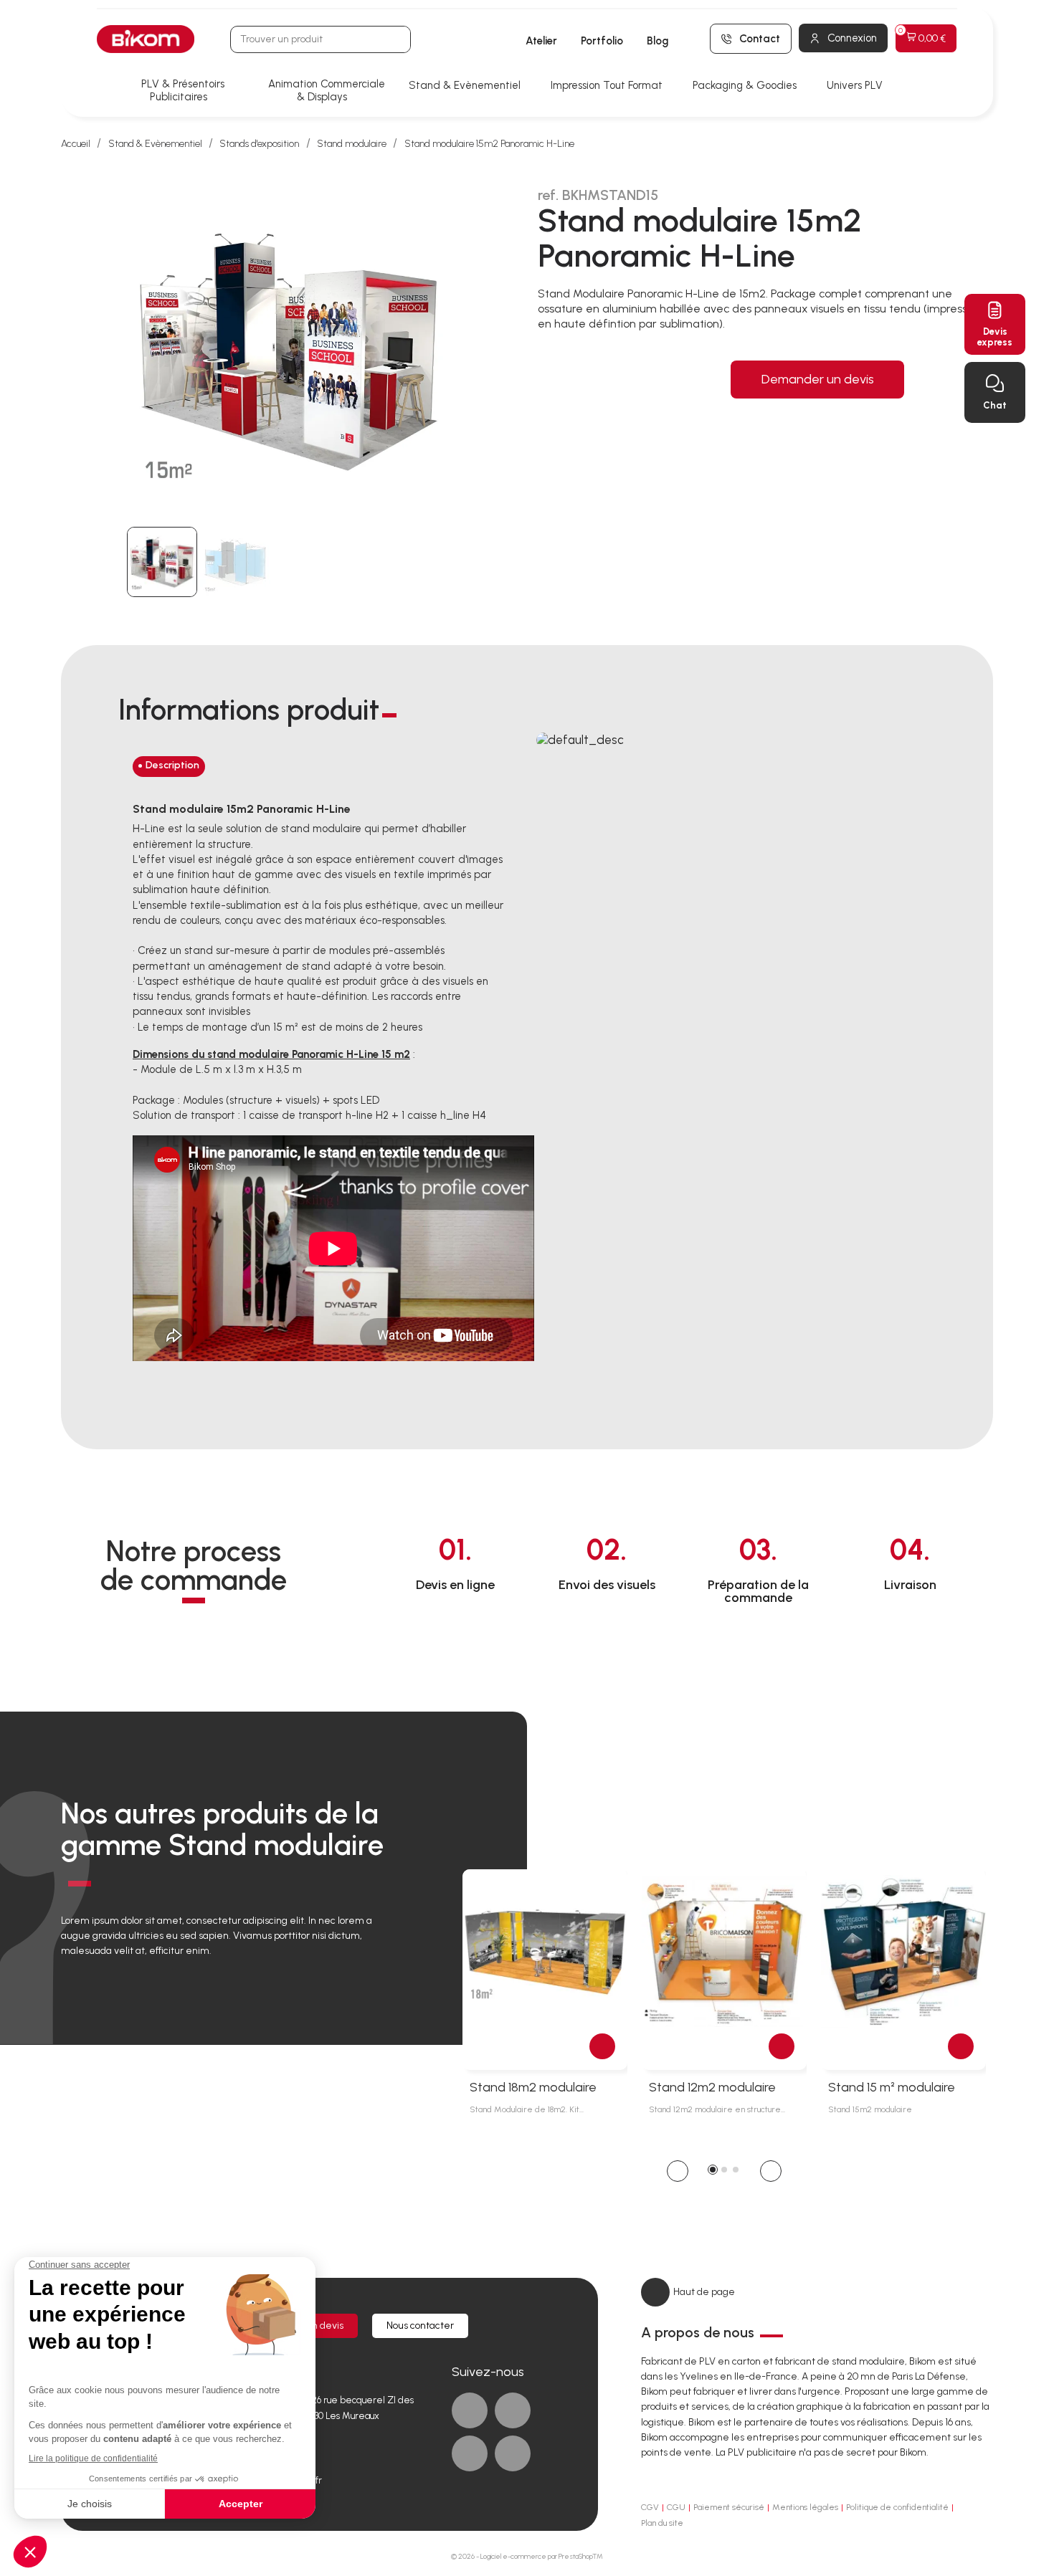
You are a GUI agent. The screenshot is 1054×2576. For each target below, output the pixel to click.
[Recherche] (397, 39)
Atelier (541, 41)
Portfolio (602, 41)
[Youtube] (470, 2453)
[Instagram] (513, 2453)
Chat (995, 405)
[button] (678, 2171)
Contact (760, 39)
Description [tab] (172, 765)
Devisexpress (995, 337)
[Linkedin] (513, 2410)
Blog (657, 41)
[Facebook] (470, 2410)
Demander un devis (818, 379)
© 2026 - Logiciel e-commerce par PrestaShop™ (527, 2556)
